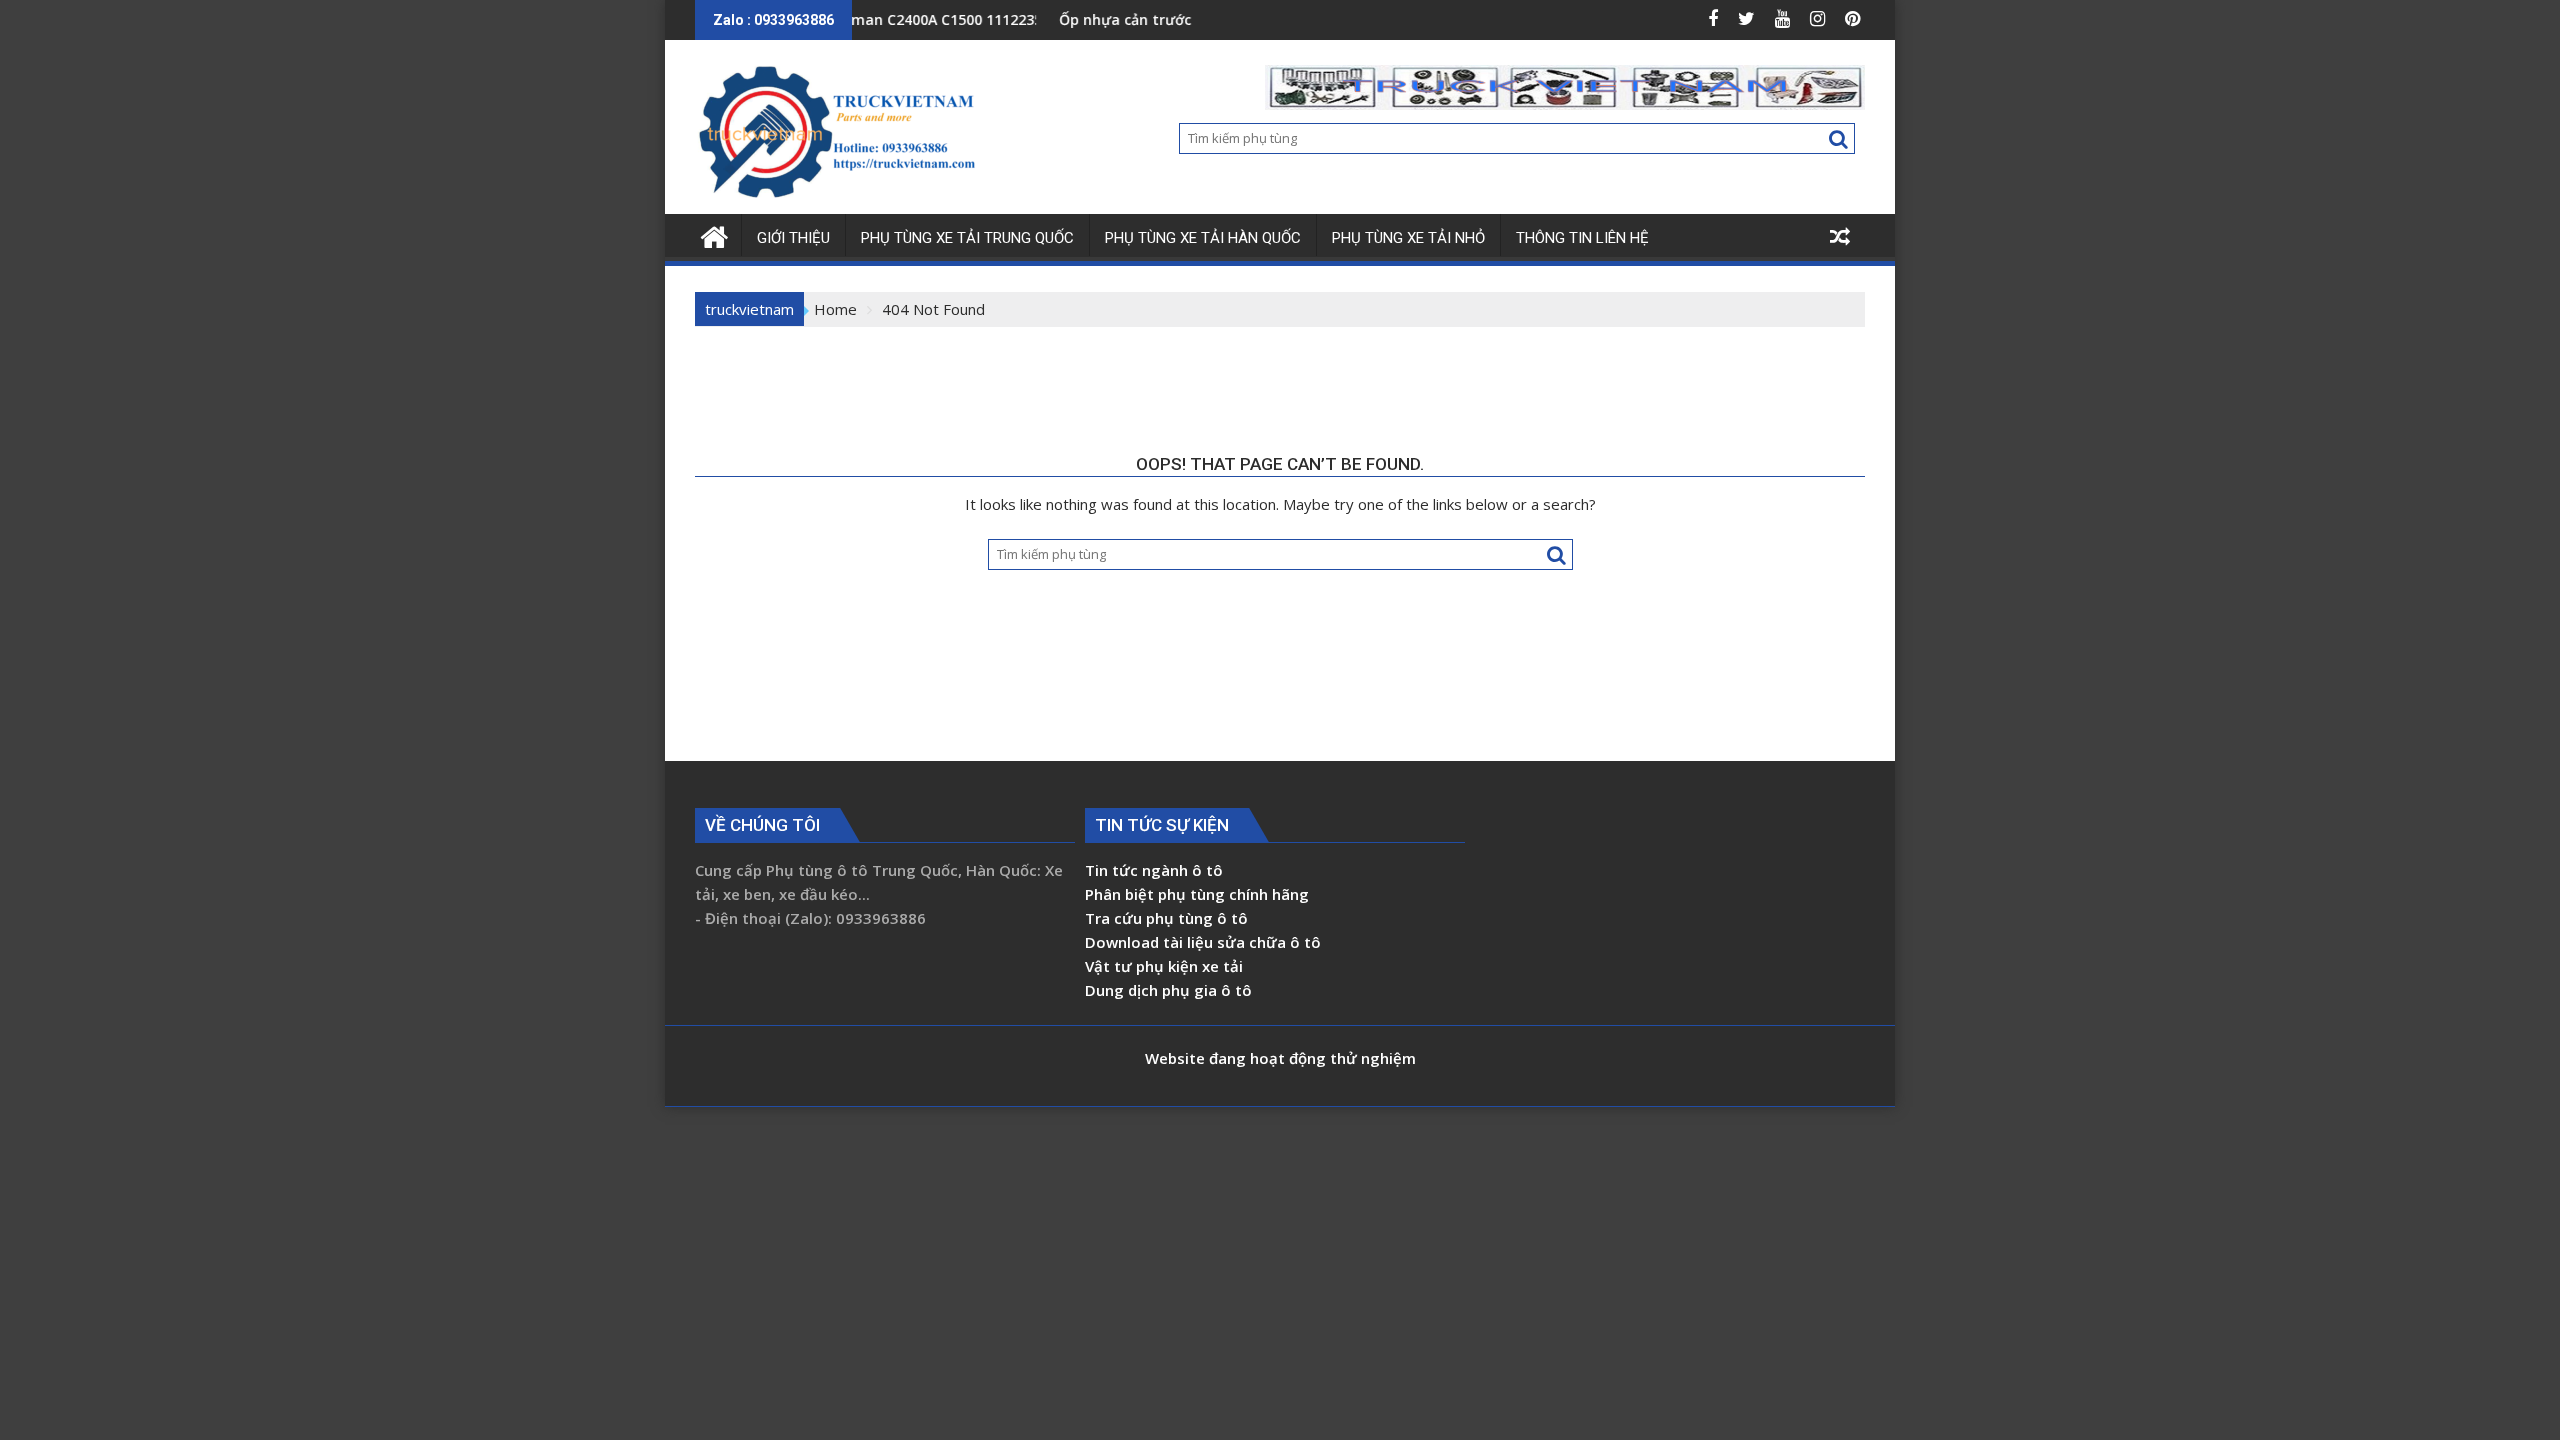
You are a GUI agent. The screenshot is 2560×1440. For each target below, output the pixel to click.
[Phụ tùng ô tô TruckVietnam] (714, 234)
